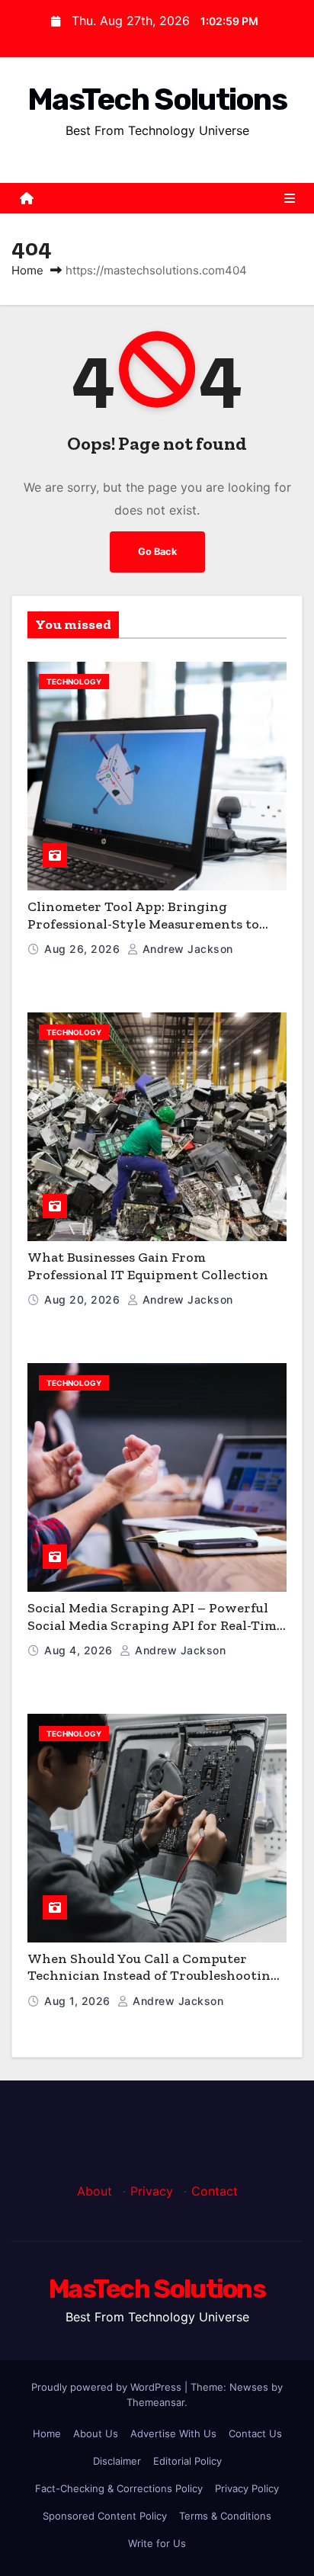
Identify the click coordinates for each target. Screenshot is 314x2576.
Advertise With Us (173, 2433)
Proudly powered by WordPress (108, 2387)
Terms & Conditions (225, 2516)
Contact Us (255, 2433)
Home (27, 270)
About (95, 2191)
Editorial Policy (187, 2461)
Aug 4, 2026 (80, 1650)
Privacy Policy (247, 2488)
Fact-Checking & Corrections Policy (119, 2488)
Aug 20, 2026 (84, 1299)
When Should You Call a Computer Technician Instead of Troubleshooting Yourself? (153, 1976)
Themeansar (155, 2402)
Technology (74, 682)
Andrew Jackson (186, 949)
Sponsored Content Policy (105, 2516)
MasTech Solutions (157, 99)
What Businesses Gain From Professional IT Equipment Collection (148, 1266)
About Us (96, 2433)
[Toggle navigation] (290, 198)
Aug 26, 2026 (84, 949)
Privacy (152, 2191)
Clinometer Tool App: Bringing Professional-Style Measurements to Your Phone (143, 924)
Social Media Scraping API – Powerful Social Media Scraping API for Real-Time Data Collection (155, 1625)
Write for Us (157, 2543)
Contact (215, 2191)
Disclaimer (117, 2461)
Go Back (157, 552)
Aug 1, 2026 (79, 2001)
